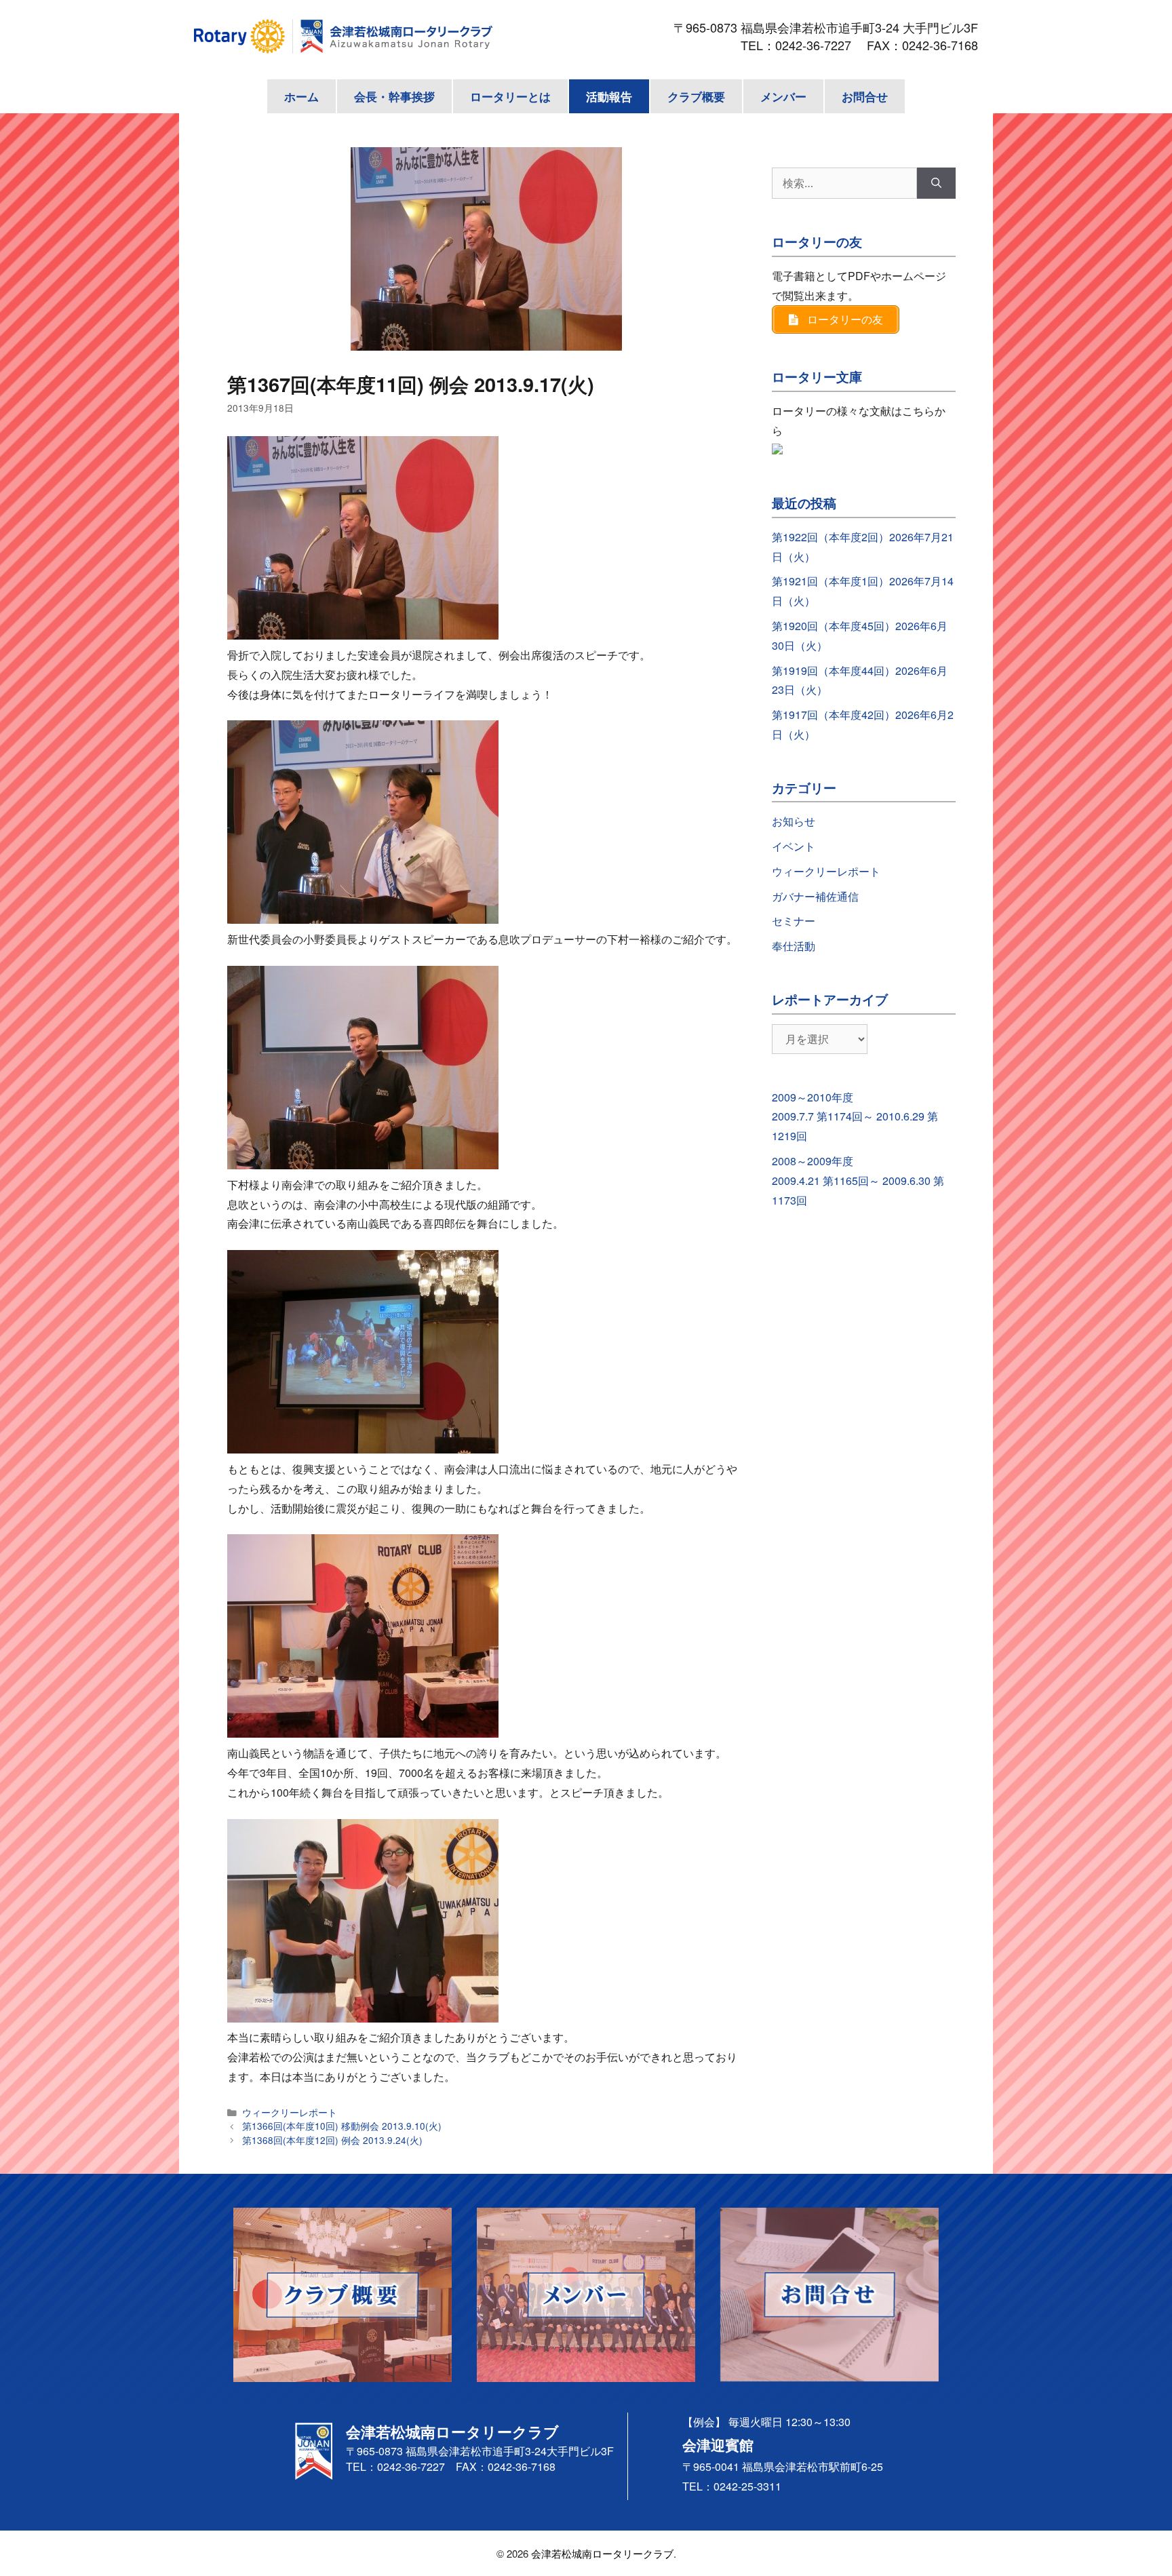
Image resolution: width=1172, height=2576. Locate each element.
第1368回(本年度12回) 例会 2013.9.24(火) (332, 2140)
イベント (794, 846)
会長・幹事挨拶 (394, 96)
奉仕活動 (794, 946)
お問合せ (865, 96)
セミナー (794, 921)
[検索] (936, 183)
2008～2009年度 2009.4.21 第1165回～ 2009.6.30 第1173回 (858, 1180)
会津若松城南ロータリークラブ (602, 2553)
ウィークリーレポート (290, 2112)
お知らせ (794, 821)
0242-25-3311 (747, 2486)
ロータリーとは (510, 96)
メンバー (783, 96)
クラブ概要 (696, 96)
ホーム (301, 96)
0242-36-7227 (819, 45)
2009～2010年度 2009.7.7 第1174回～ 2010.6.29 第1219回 (855, 1117)
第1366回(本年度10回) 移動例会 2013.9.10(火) (342, 2126)
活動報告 (609, 96)
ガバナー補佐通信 (815, 896)
